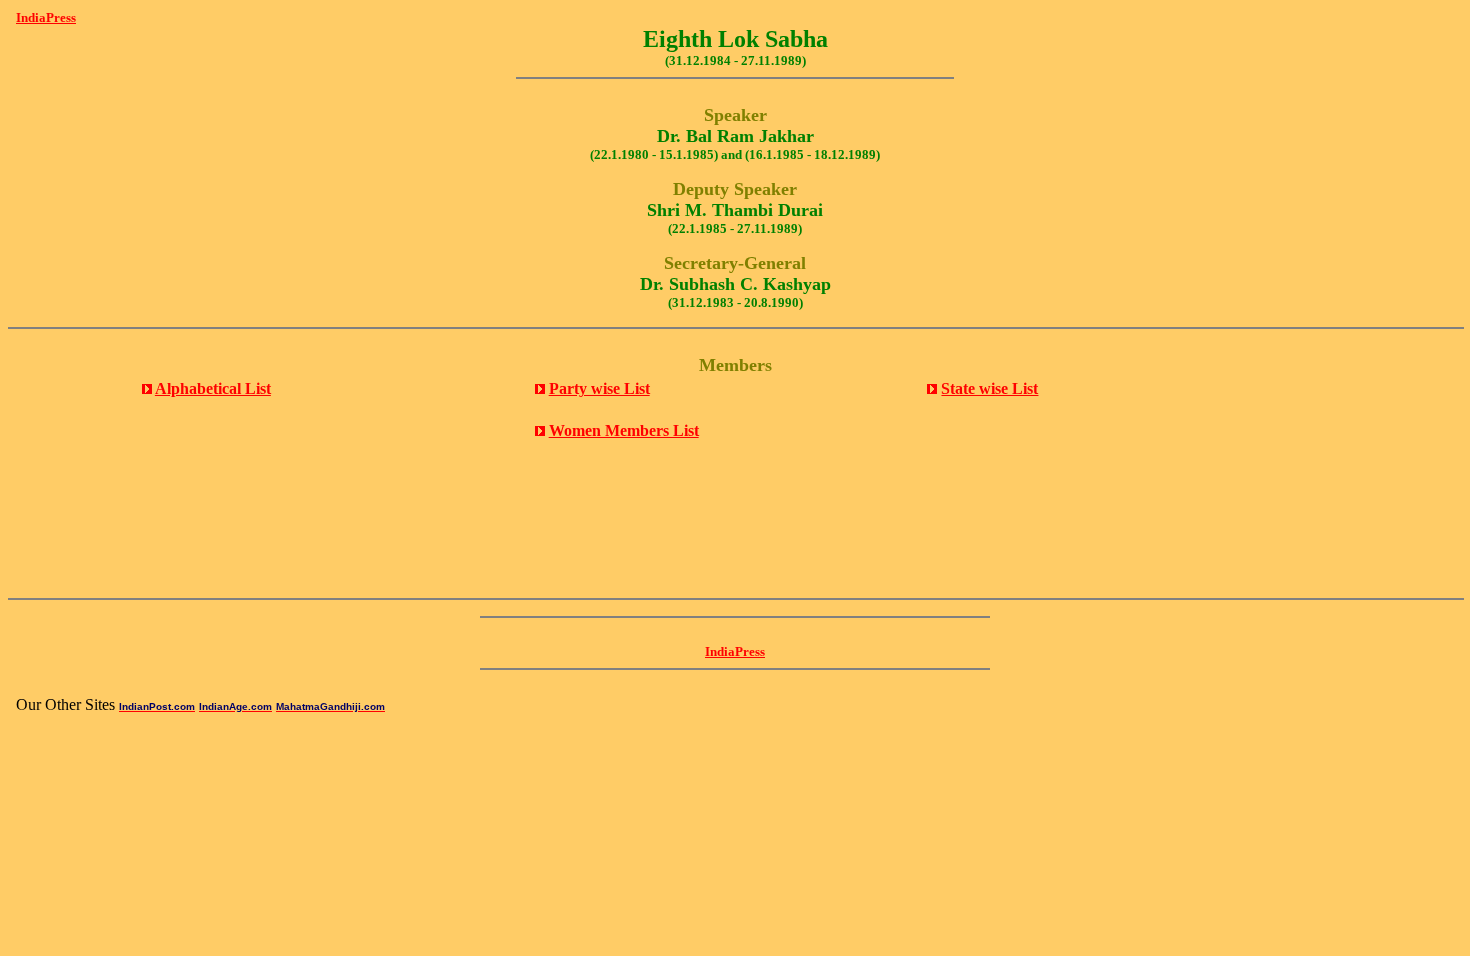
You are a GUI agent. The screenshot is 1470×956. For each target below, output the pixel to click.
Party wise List (599, 388)
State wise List (989, 388)
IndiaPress (46, 17)
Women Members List (624, 430)
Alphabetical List (213, 388)
